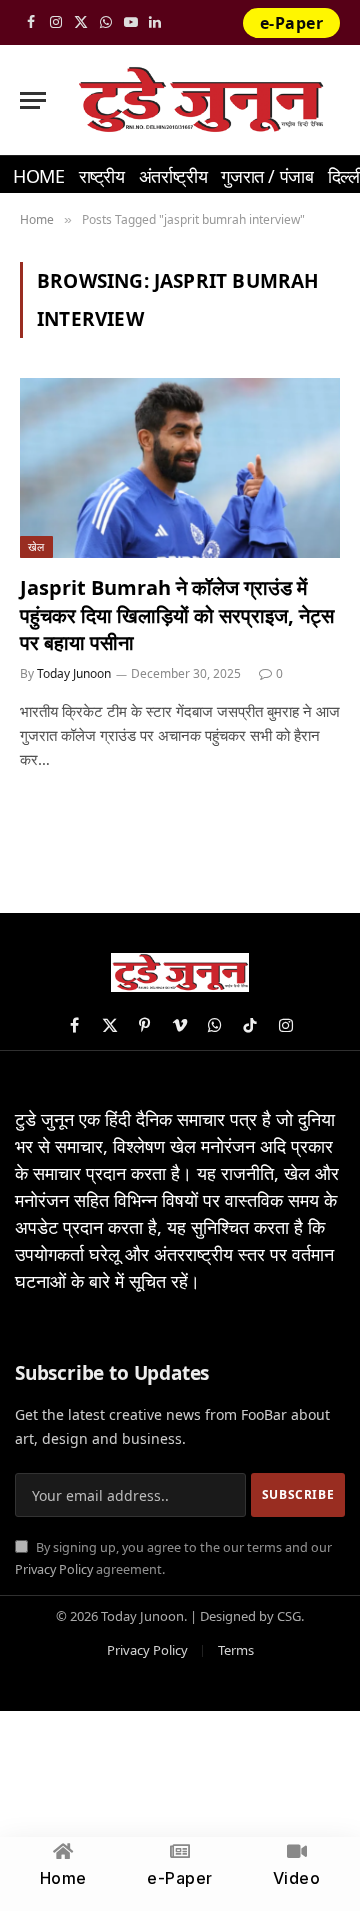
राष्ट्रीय (102, 176)
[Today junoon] (200, 100)
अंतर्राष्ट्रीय (173, 176)
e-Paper (291, 23)
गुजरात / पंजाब (267, 176)
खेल (36, 546)
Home (39, 176)
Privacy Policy (54, 1569)
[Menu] (33, 100)
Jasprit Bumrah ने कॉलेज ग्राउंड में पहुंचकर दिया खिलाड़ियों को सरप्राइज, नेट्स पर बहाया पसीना (177, 614)
